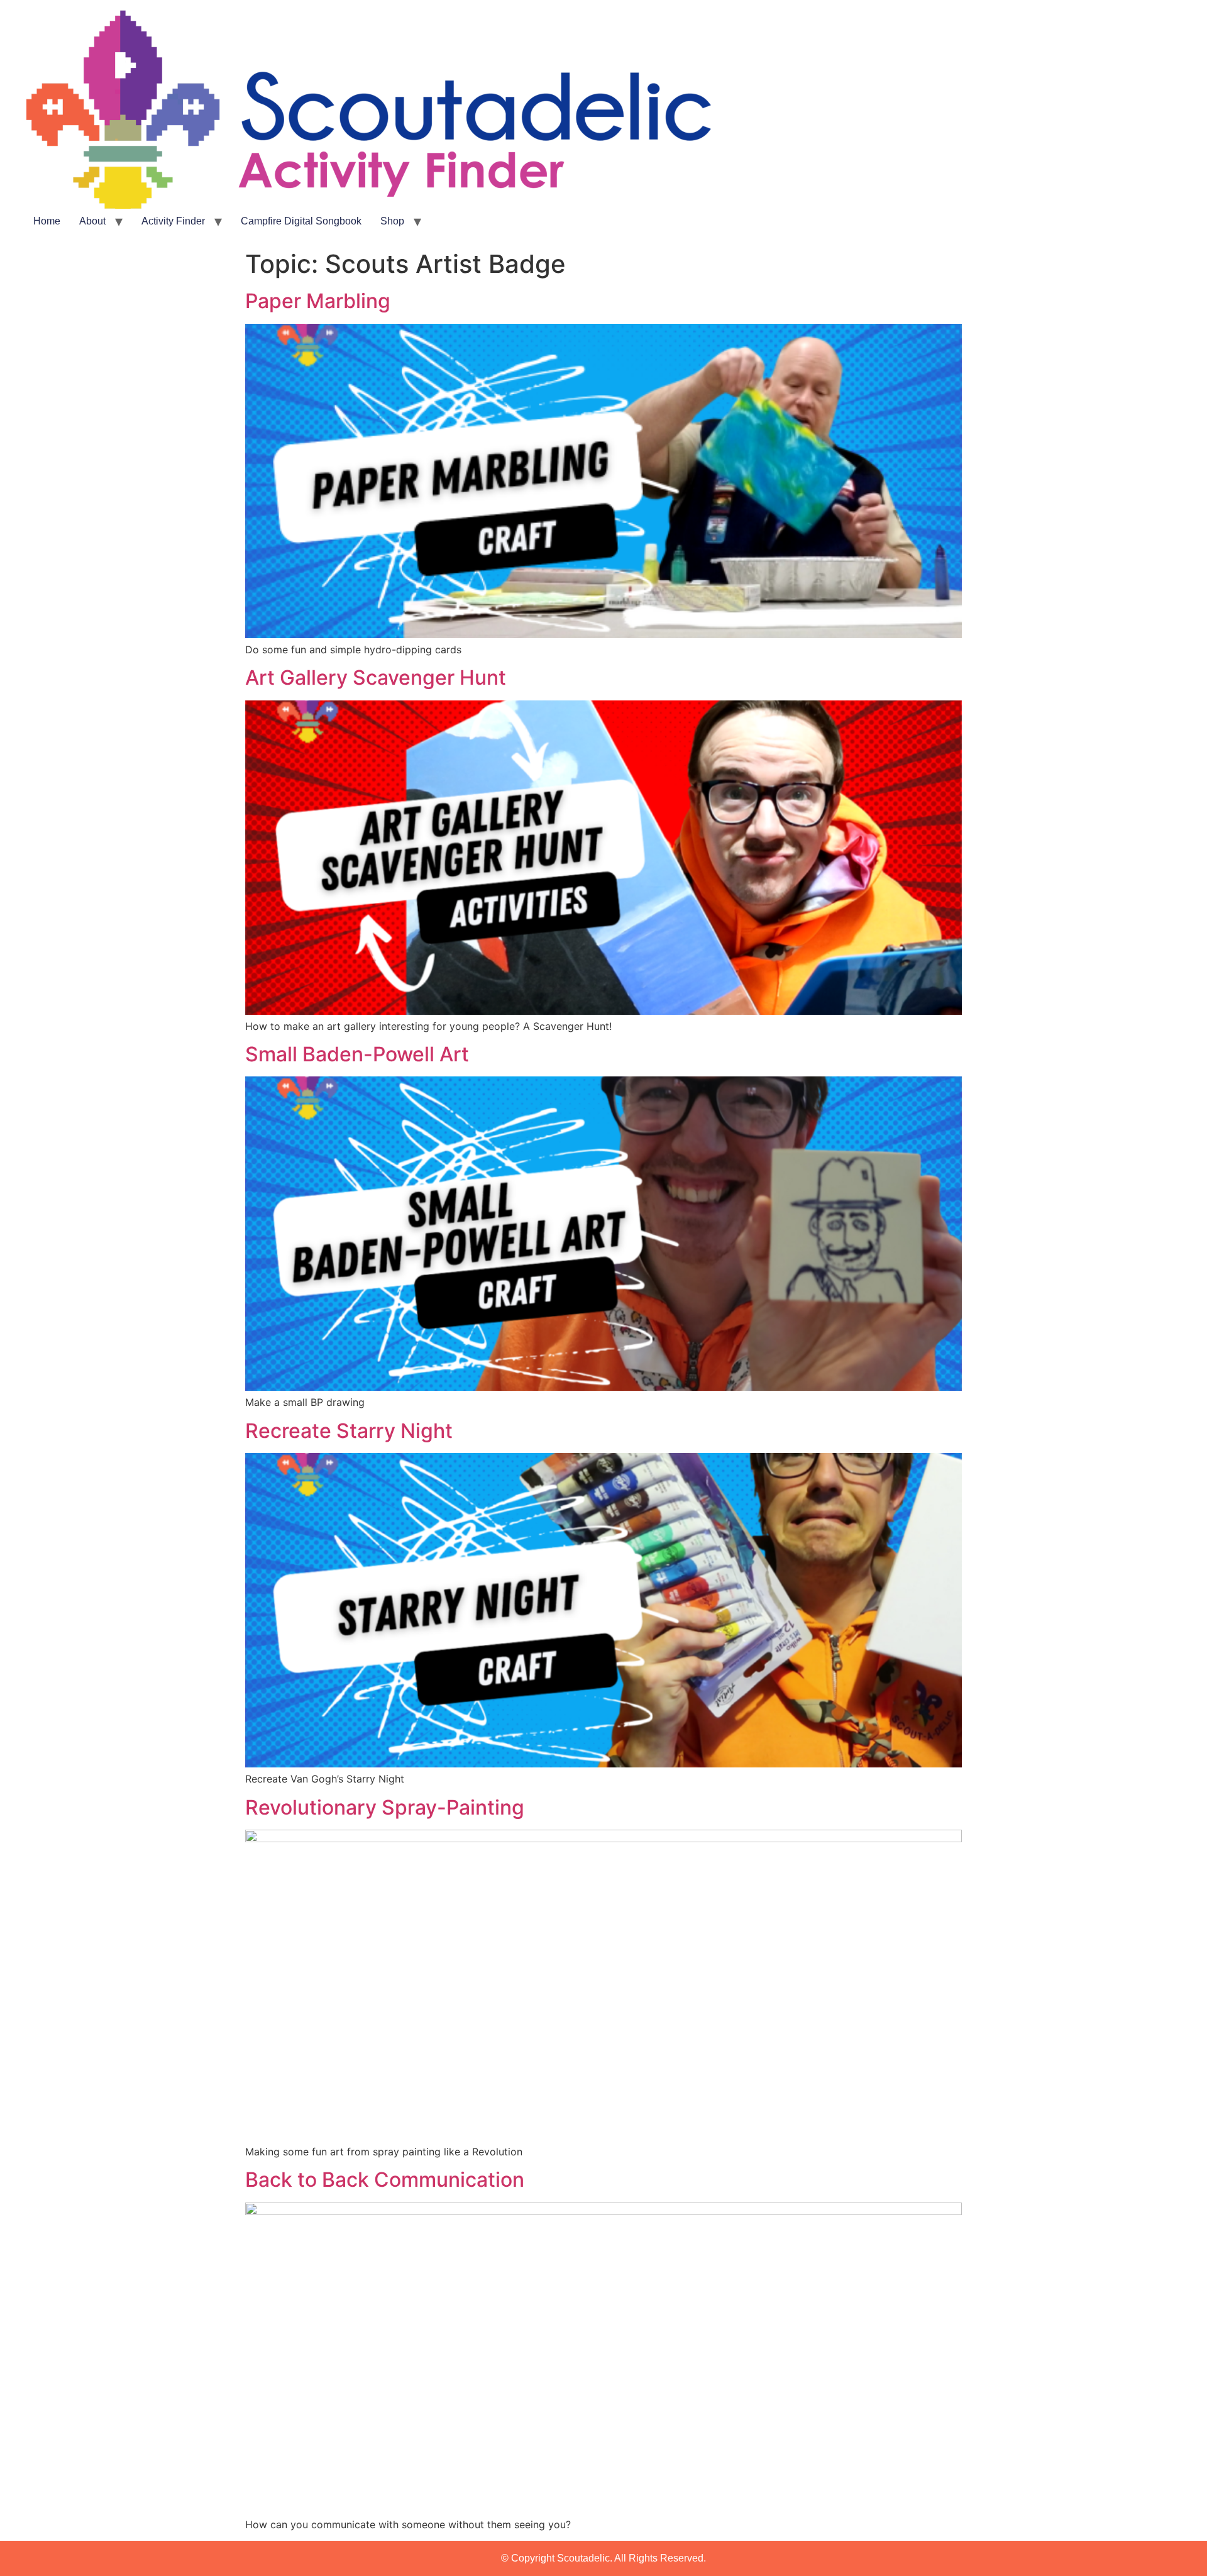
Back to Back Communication (385, 2180)
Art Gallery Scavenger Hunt (376, 677)
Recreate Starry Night (349, 1431)
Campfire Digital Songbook (301, 221)
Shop (392, 221)
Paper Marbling (318, 301)
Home (47, 221)
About (92, 221)
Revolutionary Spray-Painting (385, 1807)
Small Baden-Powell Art (357, 1054)
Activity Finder (173, 221)
